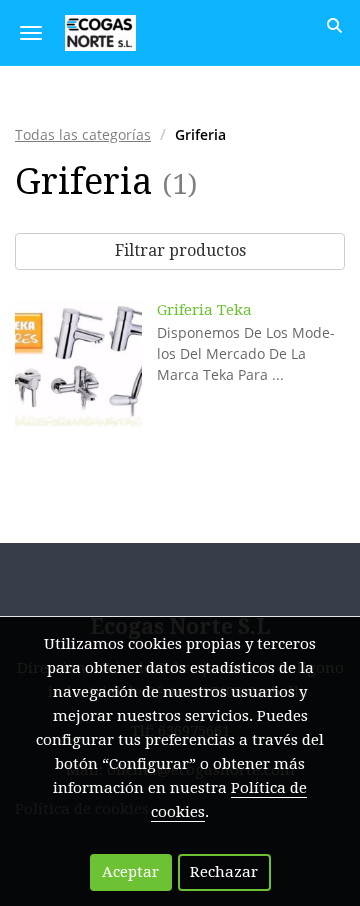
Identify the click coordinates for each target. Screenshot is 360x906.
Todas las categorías (83, 134)
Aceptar (130, 872)
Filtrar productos (180, 250)
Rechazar (224, 872)
